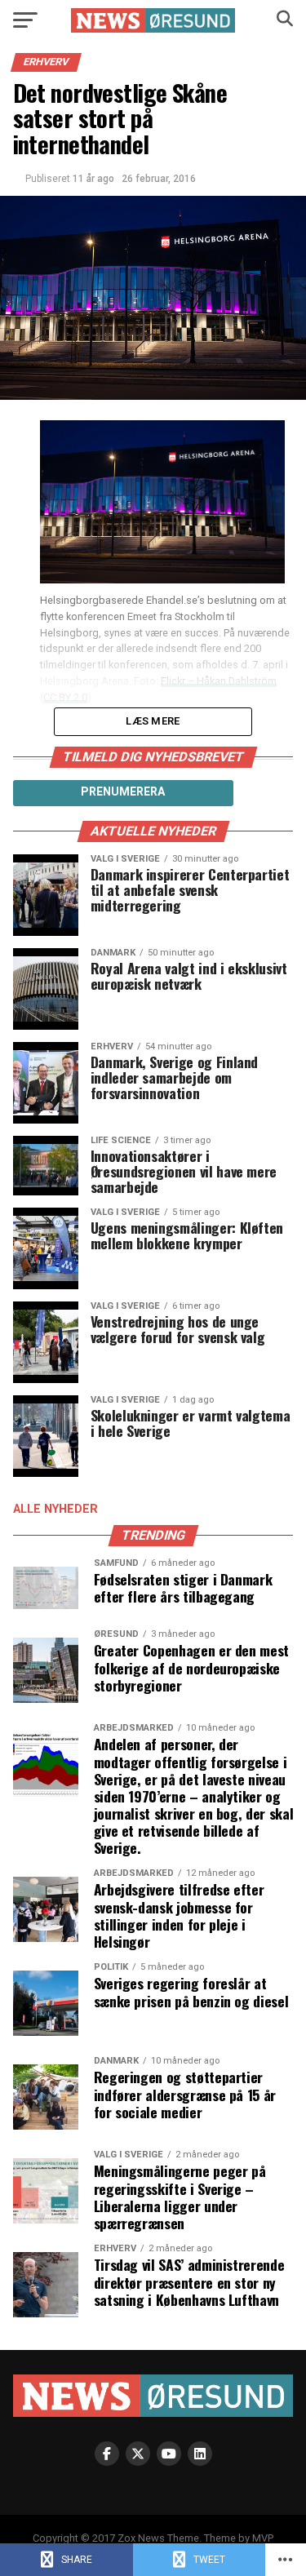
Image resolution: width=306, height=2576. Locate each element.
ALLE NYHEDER (55, 1509)
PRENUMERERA (123, 791)
